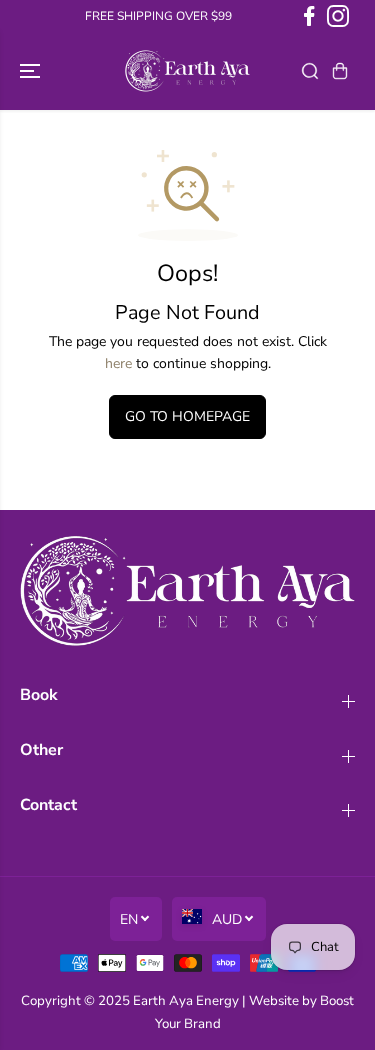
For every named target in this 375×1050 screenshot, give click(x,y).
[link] (187, 591)
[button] (32, 71)
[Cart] (340, 71)
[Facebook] (309, 16)
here (118, 363)
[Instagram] (338, 16)
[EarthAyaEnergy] (187, 71)
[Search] (310, 71)
